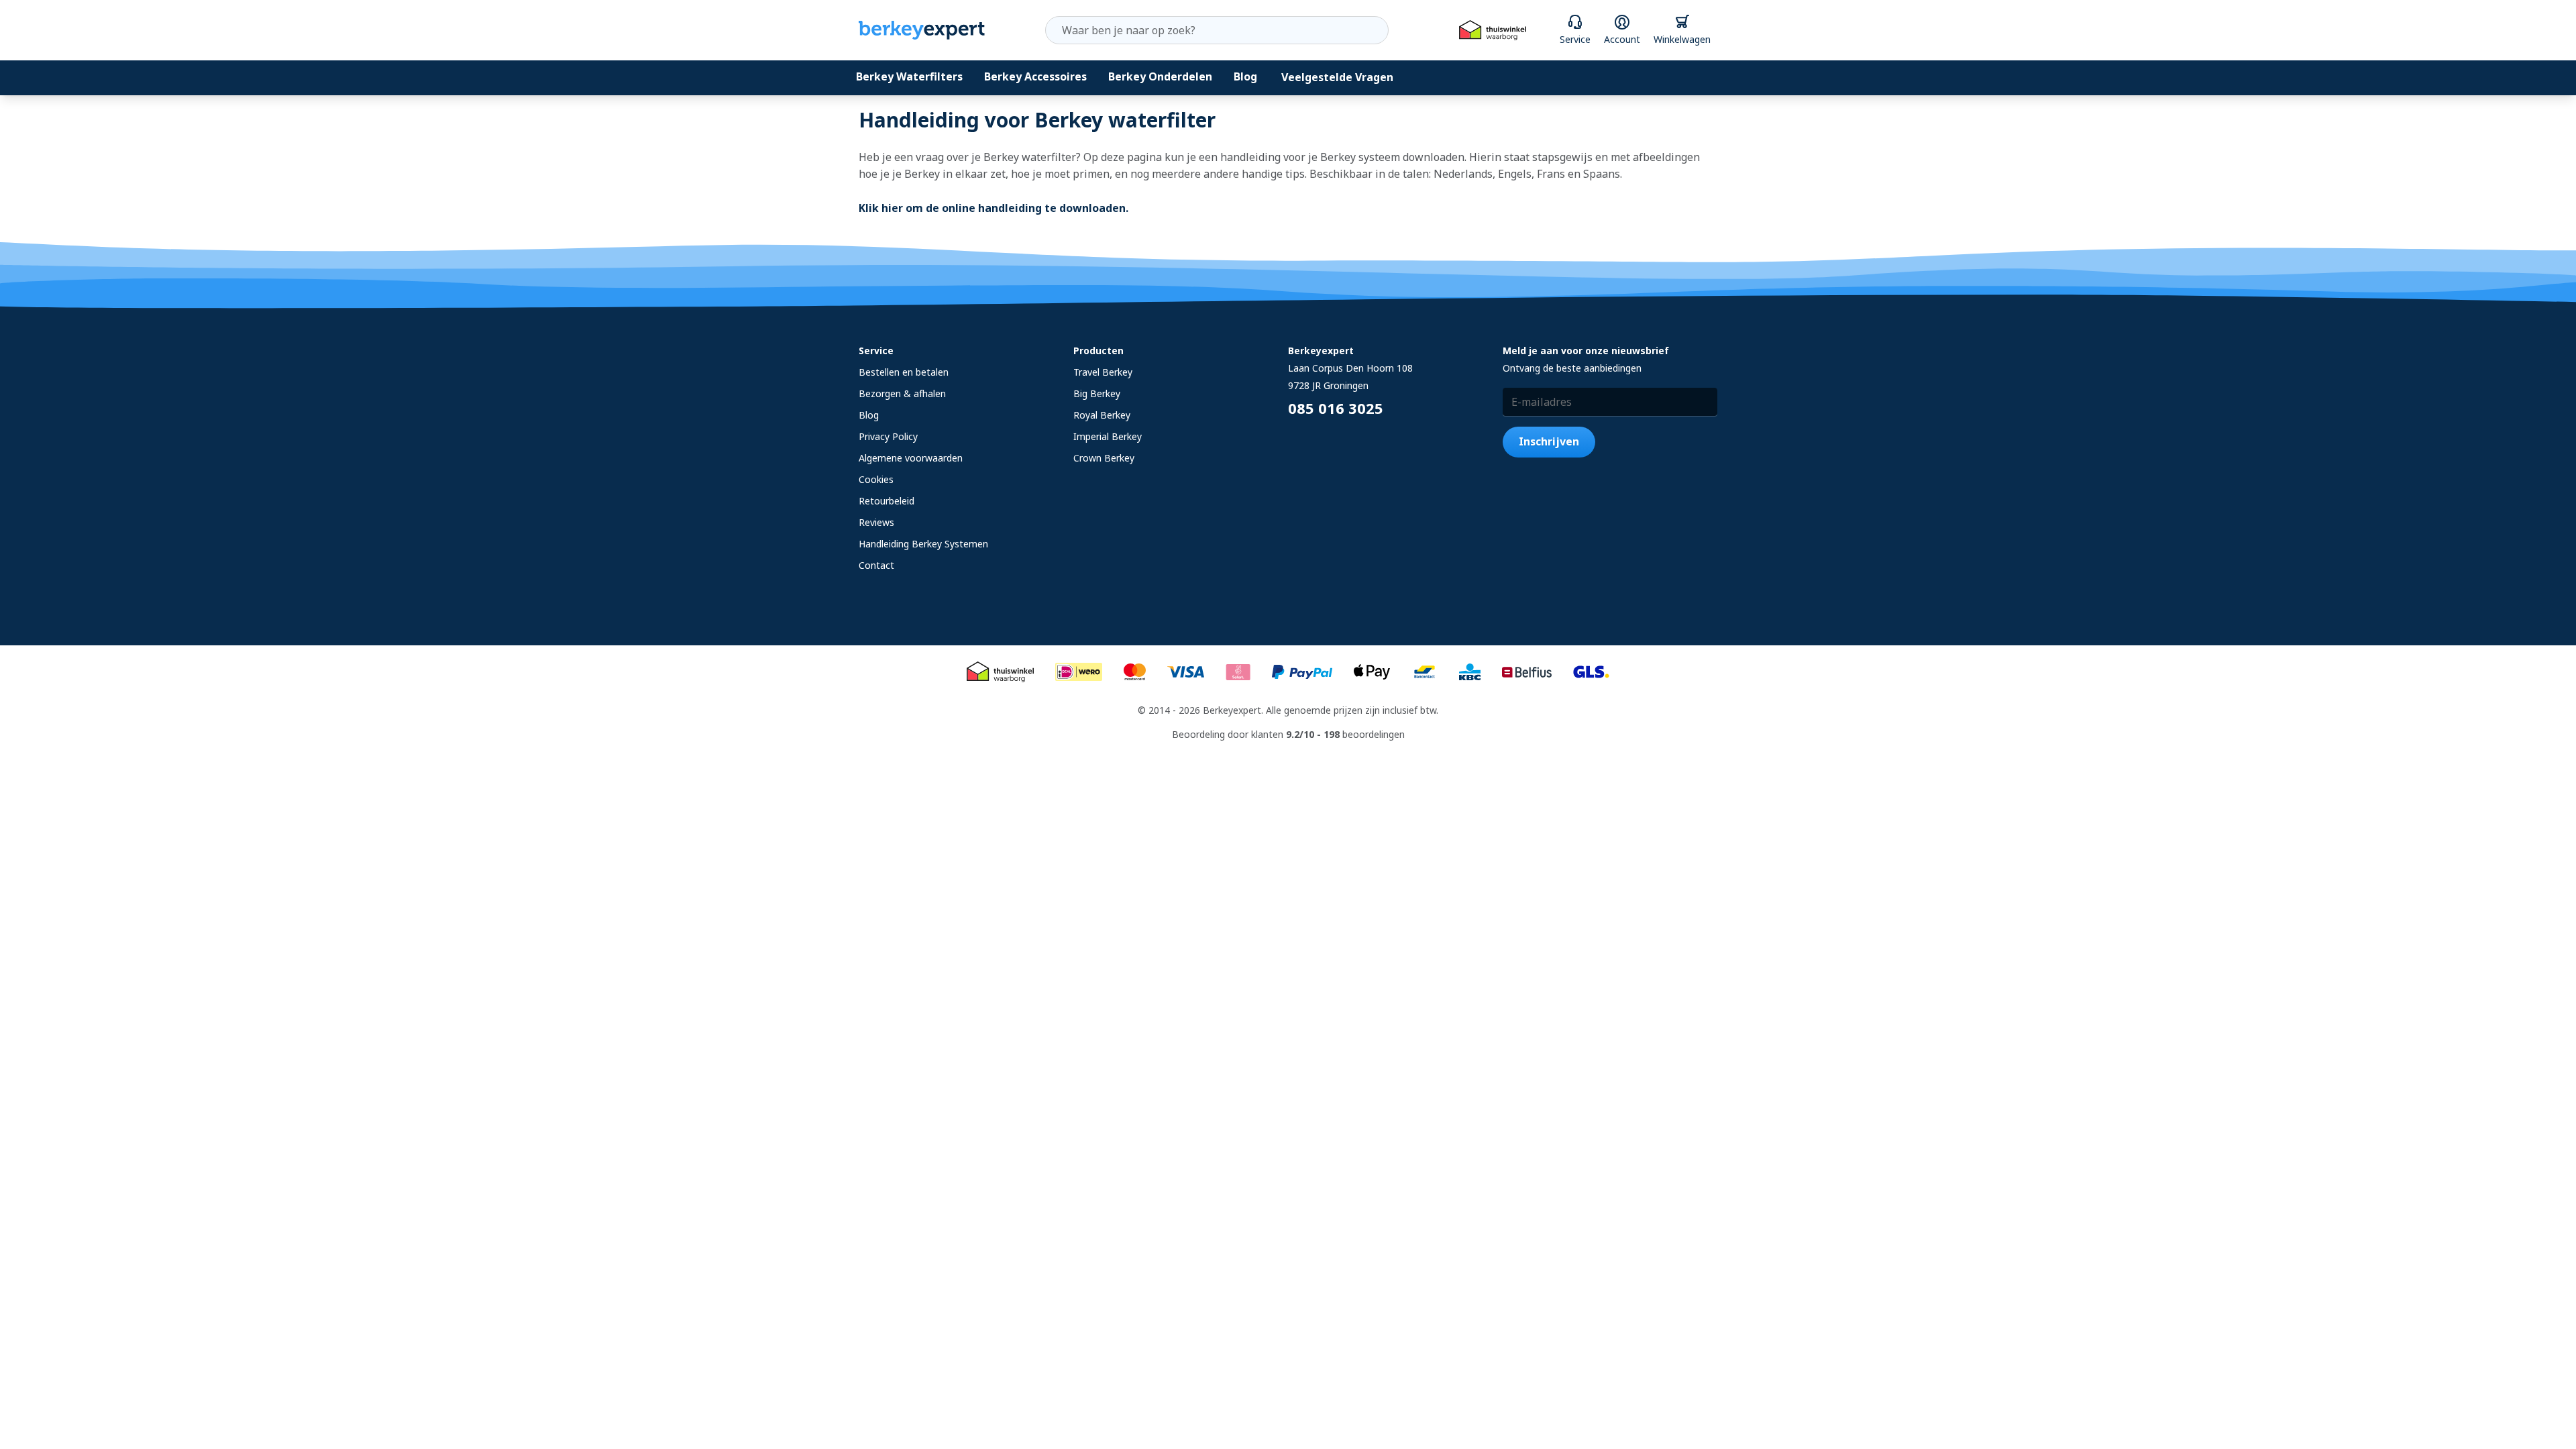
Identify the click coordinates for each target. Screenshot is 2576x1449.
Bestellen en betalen (904, 372)
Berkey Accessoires (1035, 76)
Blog (1245, 76)
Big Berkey (1097, 393)
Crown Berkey (1104, 458)
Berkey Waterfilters (909, 76)
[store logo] (922, 30)
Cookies (876, 479)
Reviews (876, 522)
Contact (876, 565)
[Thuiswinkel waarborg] (1493, 31)
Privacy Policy (888, 436)
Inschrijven (1549, 441)
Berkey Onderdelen (1160, 76)
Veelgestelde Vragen (1337, 77)
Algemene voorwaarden (911, 458)
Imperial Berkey (1108, 436)
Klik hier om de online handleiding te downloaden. (994, 208)
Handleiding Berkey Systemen (923, 544)
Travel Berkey (1103, 372)
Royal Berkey (1102, 415)
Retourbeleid (887, 501)
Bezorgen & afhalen (902, 393)
